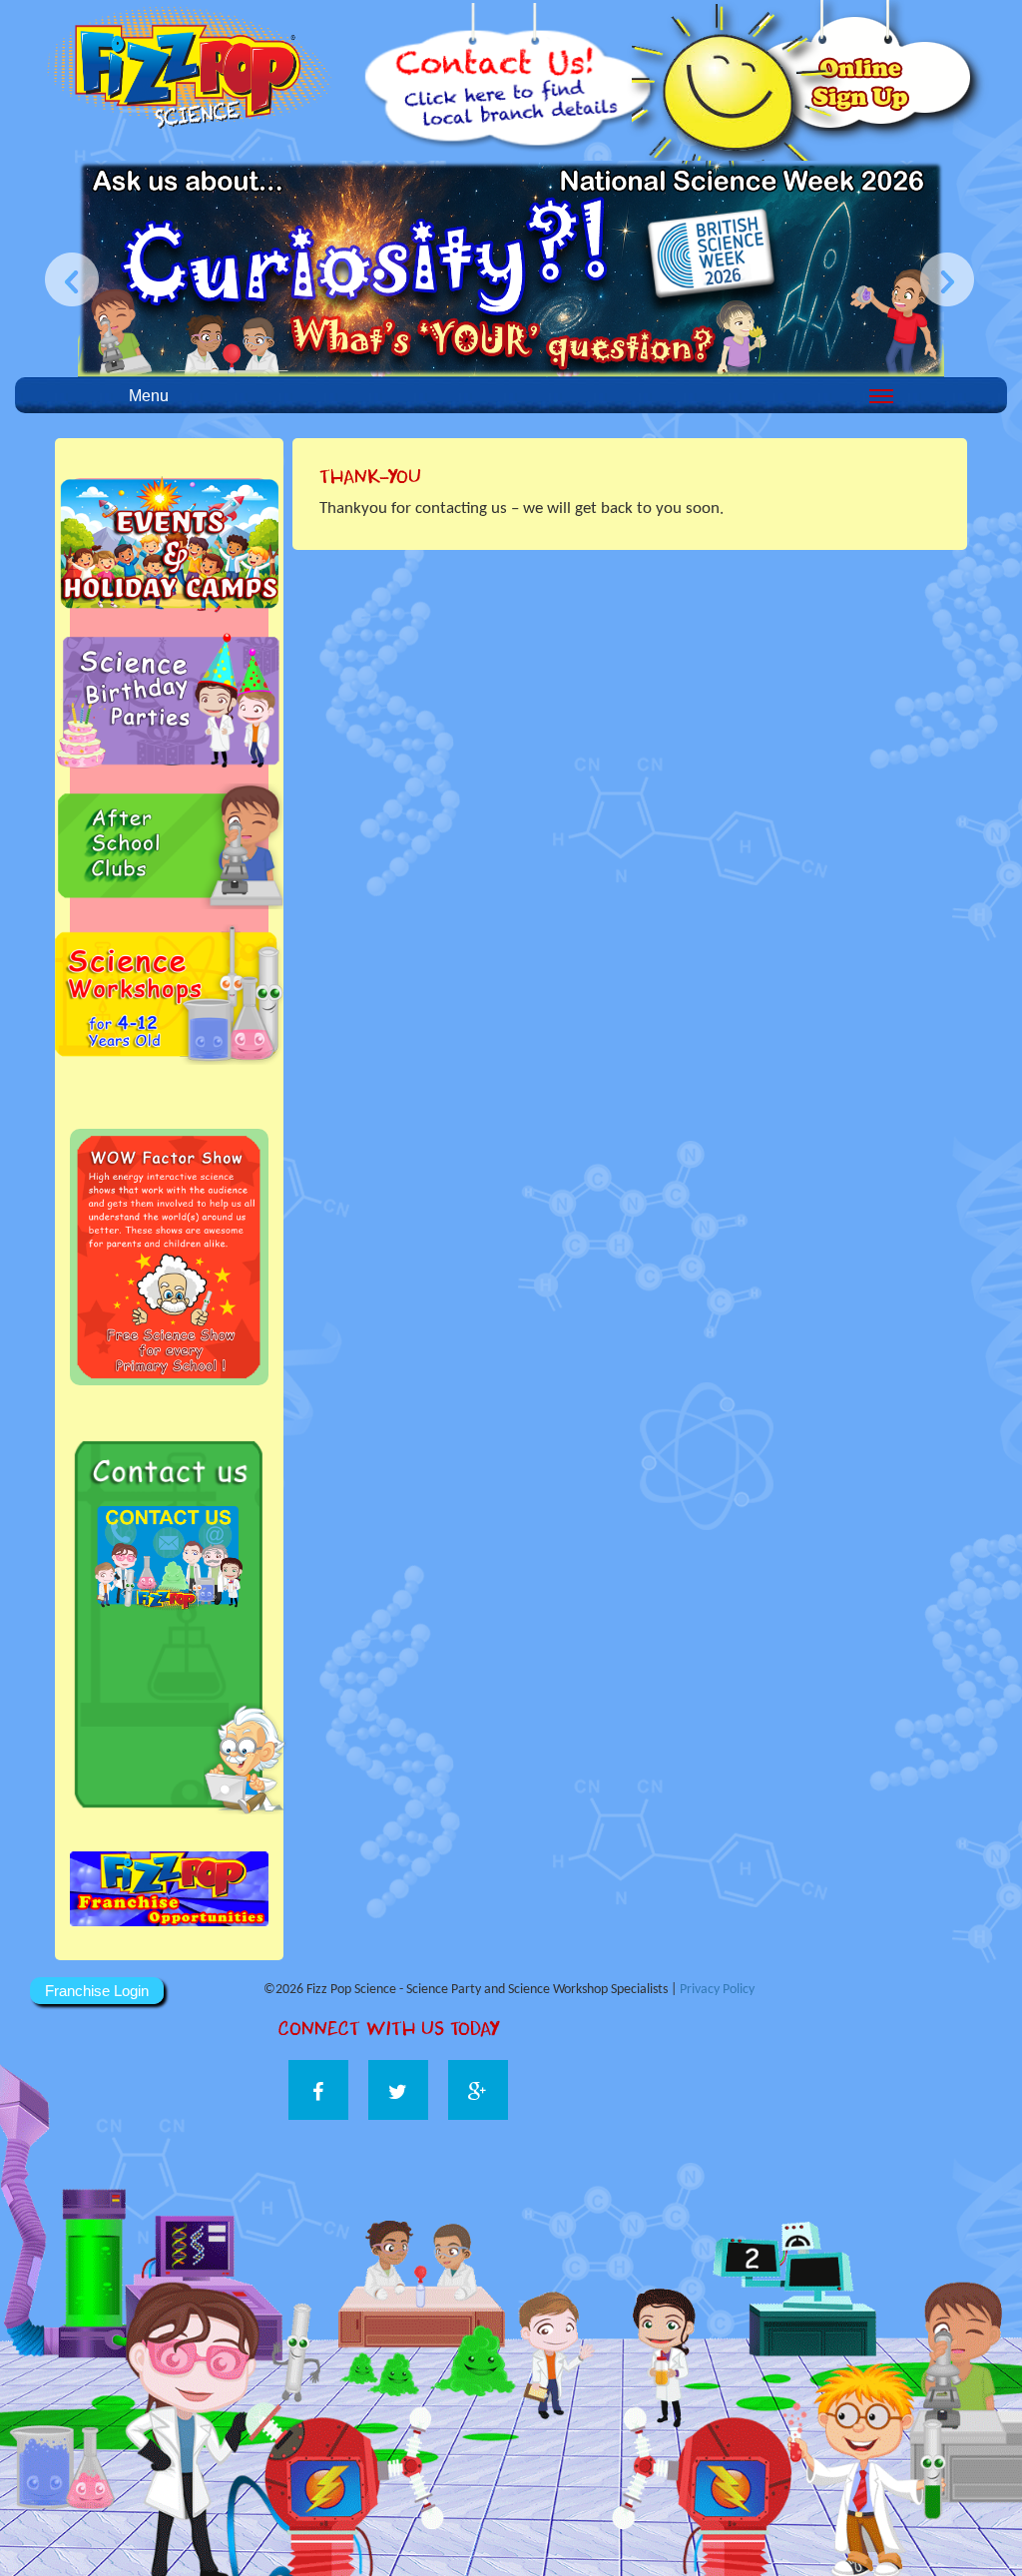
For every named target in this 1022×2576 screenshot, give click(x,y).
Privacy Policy (717, 1990)
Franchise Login (97, 1991)
